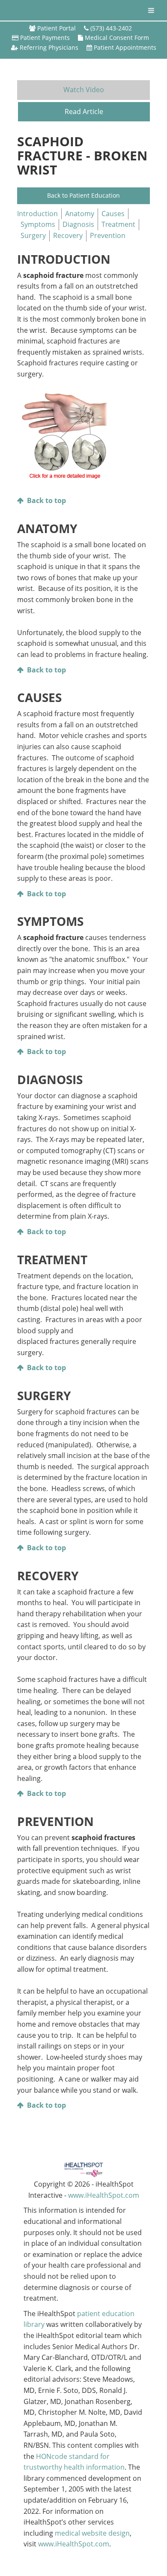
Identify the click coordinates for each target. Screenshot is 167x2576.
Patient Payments (45, 38)
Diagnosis (78, 224)
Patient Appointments (125, 47)
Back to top (46, 500)
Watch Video (84, 90)
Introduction (37, 214)
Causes (113, 214)
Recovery (68, 235)
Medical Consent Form (117, 38)
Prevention (108, 235)
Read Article (84, 111)
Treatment (118, 224)
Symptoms (38, 224)
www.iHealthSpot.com (104, 2195)
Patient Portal (57, 28)
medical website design (92, 2533)
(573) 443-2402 (111, 28)
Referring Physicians (49, 47)
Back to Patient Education (83, 195)
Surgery (33, 235)
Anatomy (80, 214)
